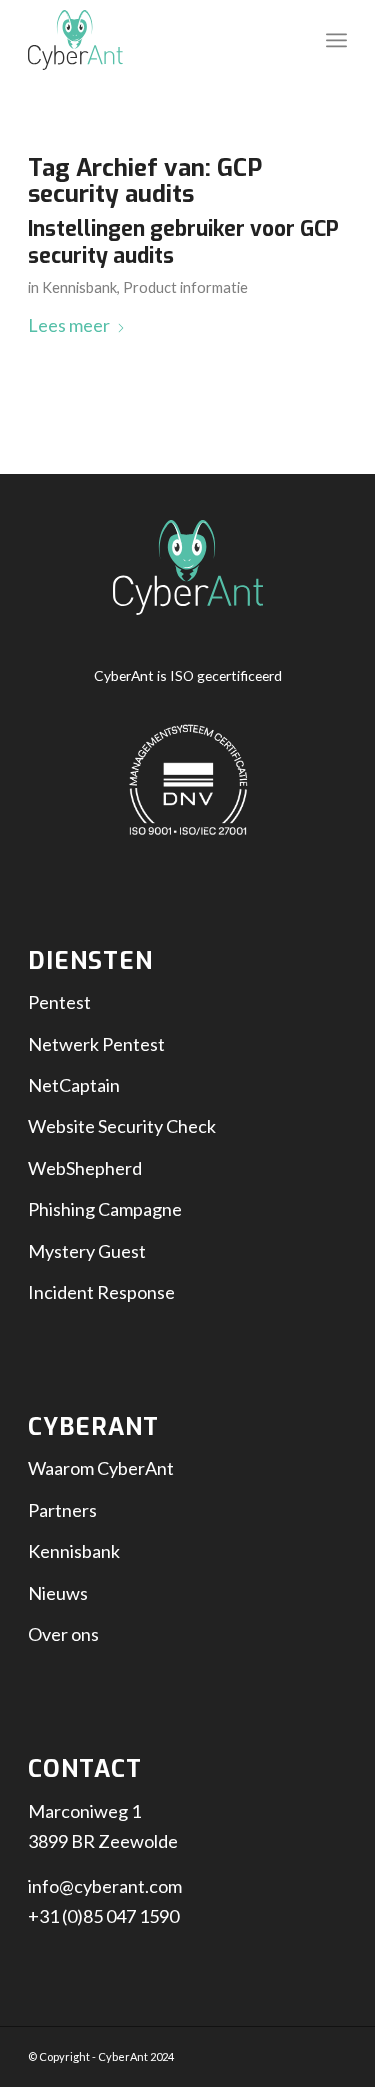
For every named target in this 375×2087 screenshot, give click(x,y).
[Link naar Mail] (332, 2052)
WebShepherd (85, 1168)
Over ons (63, 1634)
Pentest (59, 1002)
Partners (62, 1510)
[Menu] (336, 40)
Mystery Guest (87, 1251)
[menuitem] (336, 40)
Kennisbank (79, 287)
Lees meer (69, 325)
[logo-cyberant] (155, 40)
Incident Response (101, 1292)
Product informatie (185, 287)
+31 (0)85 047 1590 (103, 1916)
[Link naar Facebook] (272, 2052)
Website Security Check (122, 1126)
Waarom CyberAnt (101, 1468)
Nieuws (58, 1593)
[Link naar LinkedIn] (302, 2052)
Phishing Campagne (105, 1209)
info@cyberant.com (105, 1886)
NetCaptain (74, 1085)
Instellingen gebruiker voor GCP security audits (183, 242)
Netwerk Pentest (96, 1044)
